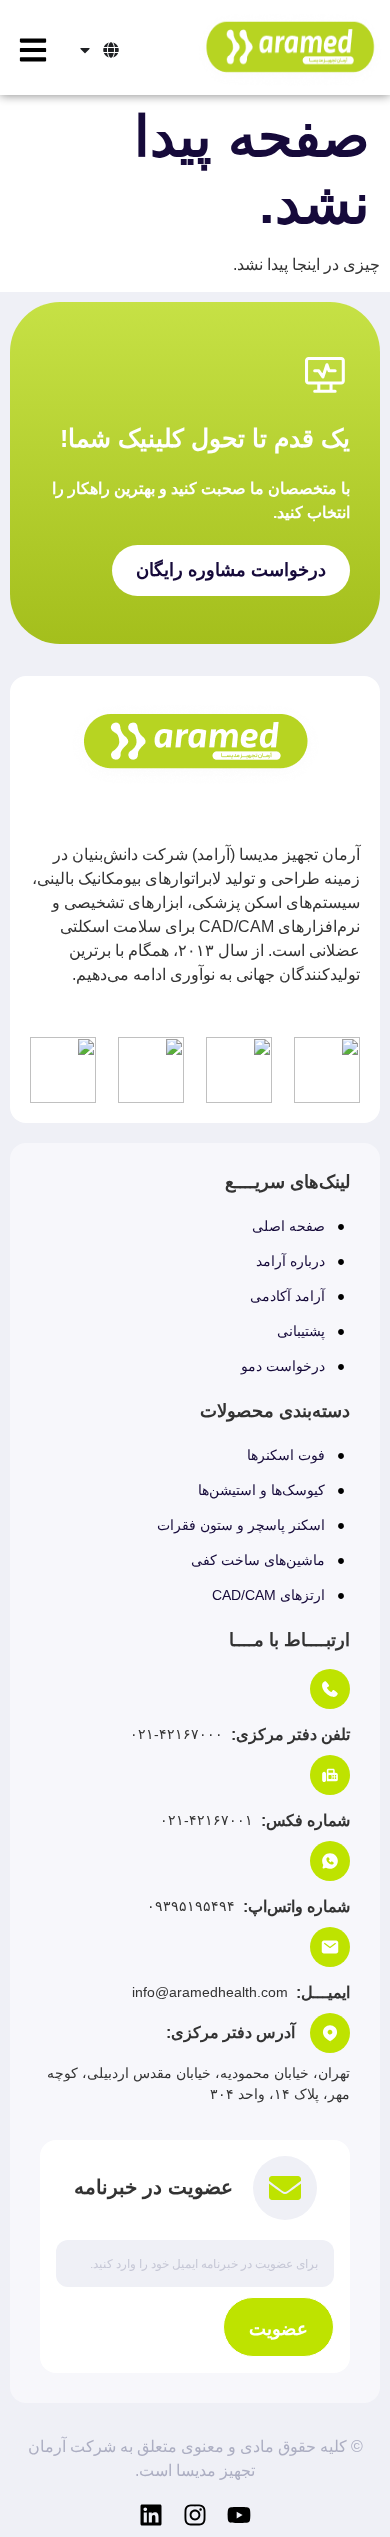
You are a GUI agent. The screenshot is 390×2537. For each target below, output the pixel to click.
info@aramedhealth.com (210, 1992)
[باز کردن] (85, 50)
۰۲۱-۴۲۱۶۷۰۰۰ (176, 1734)
